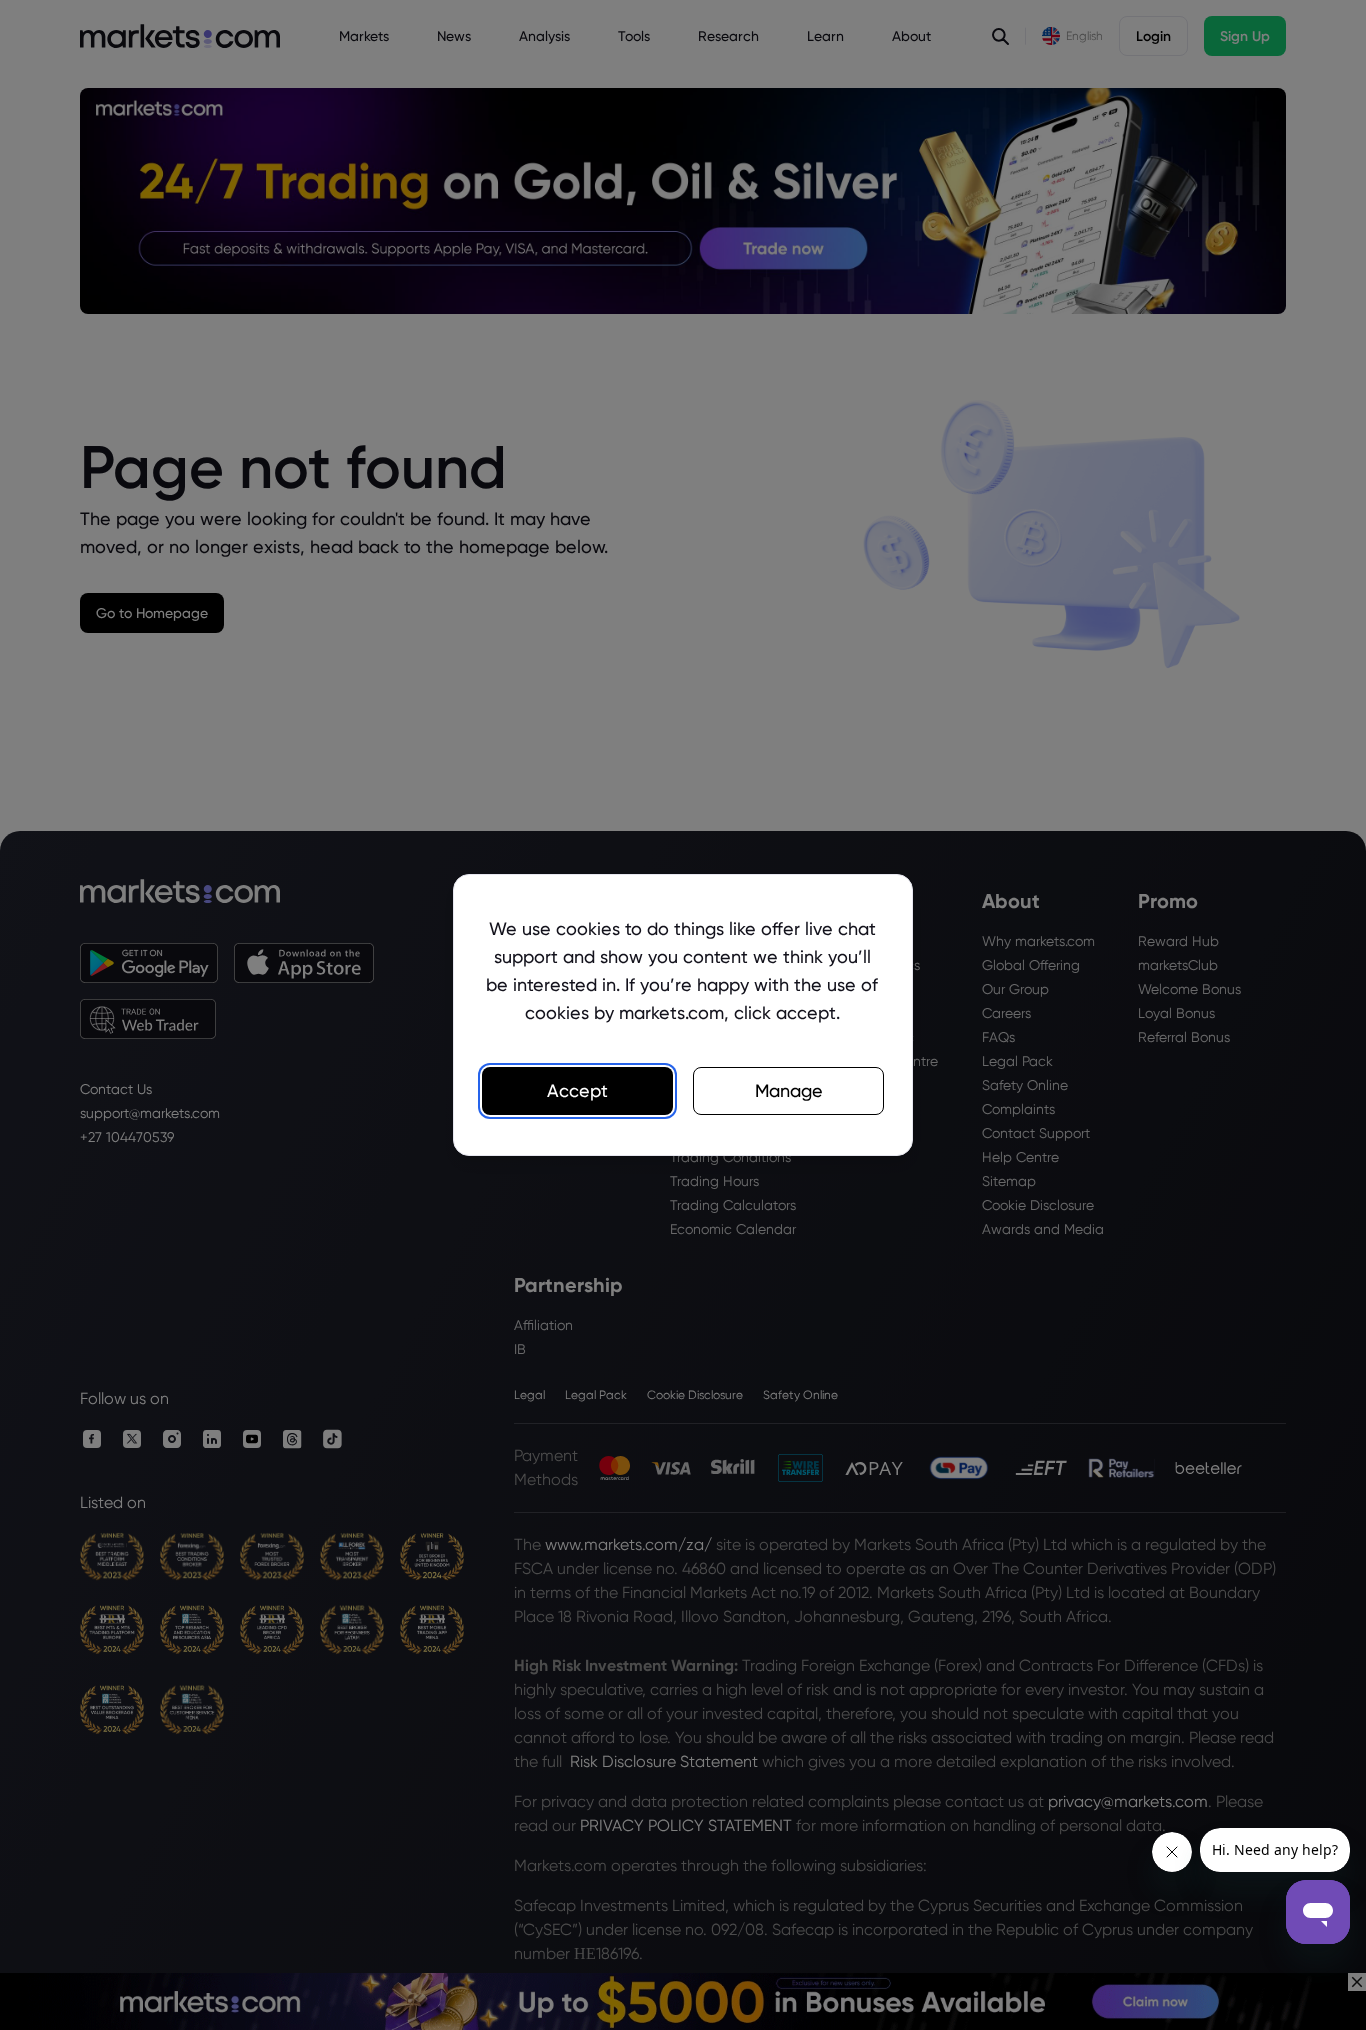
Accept (577, 1090)
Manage (789, 1090)
